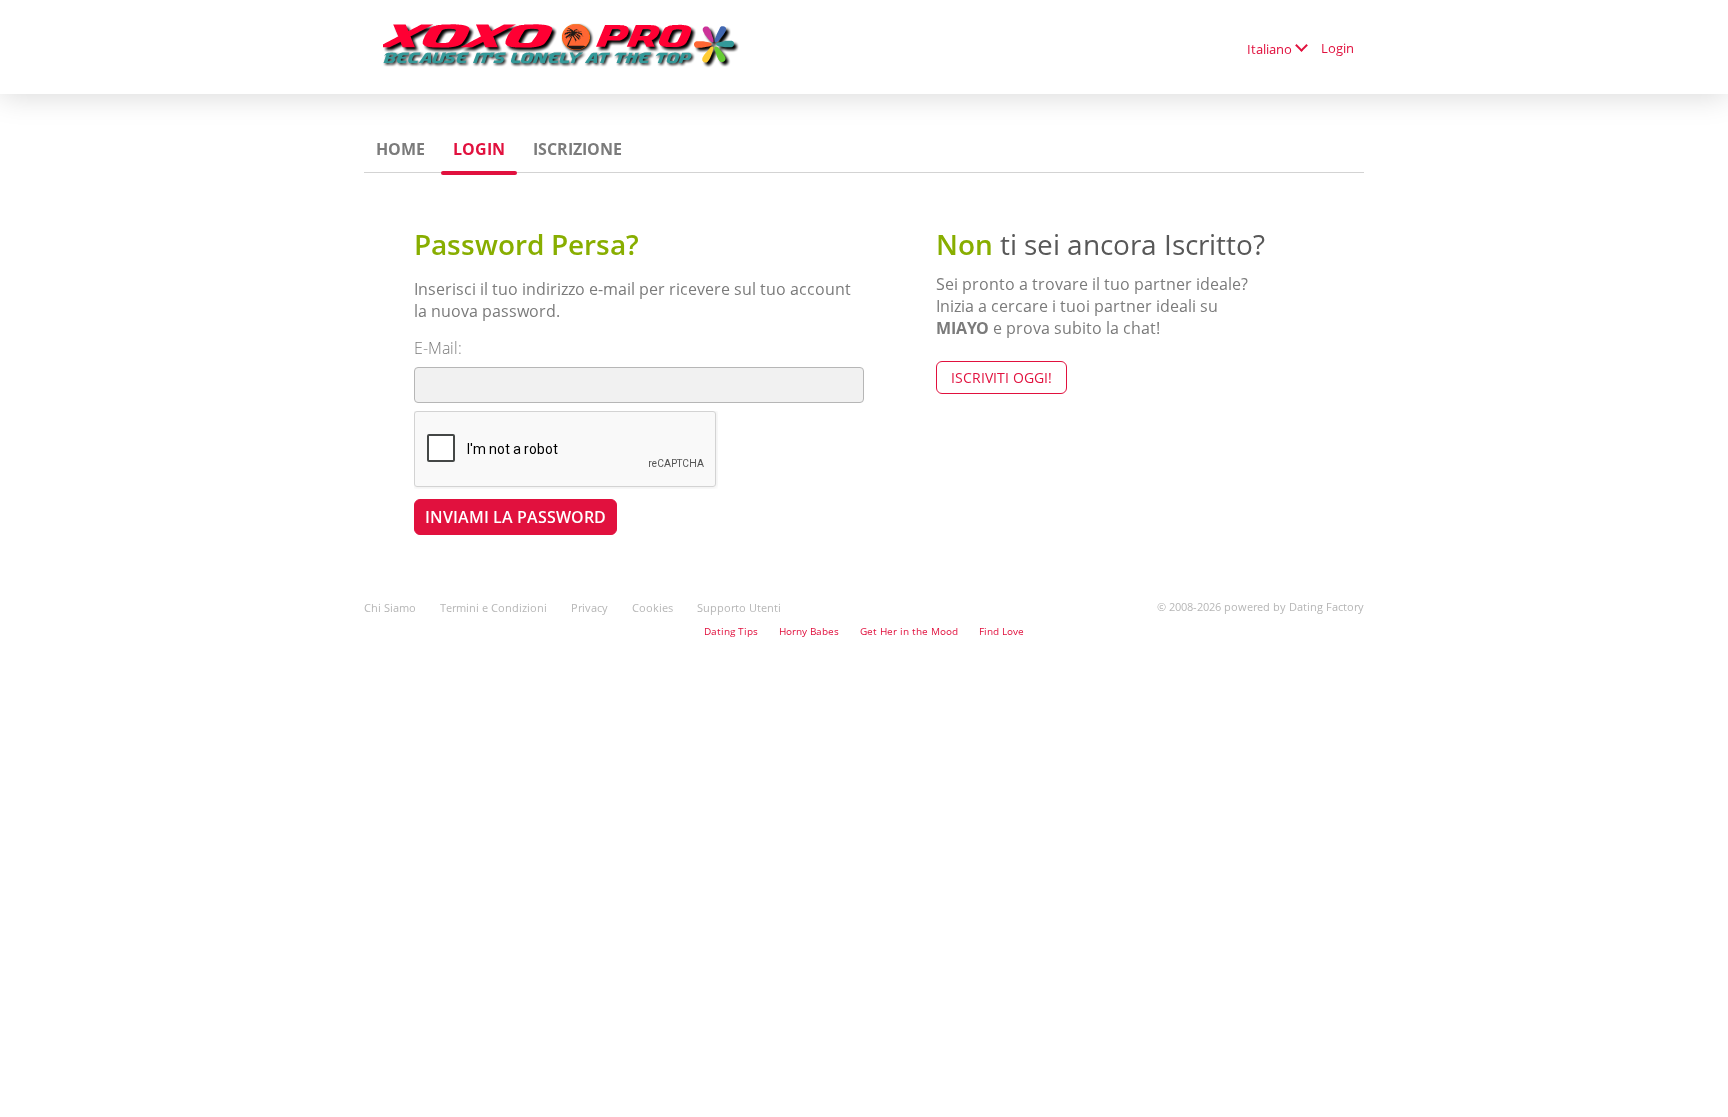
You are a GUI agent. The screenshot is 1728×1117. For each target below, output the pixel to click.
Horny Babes (809, 631)
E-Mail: (438, 348)
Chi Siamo (390, 607)
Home (400, 149)
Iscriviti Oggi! (1001, 377)
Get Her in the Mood (909, 631)
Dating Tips (731, 631)
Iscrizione (577, 149)
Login (1337, 48)
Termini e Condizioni (493, 607)
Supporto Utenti (739, 607)
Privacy (589, 607)
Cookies (652, 607)
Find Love (1001, 631)
